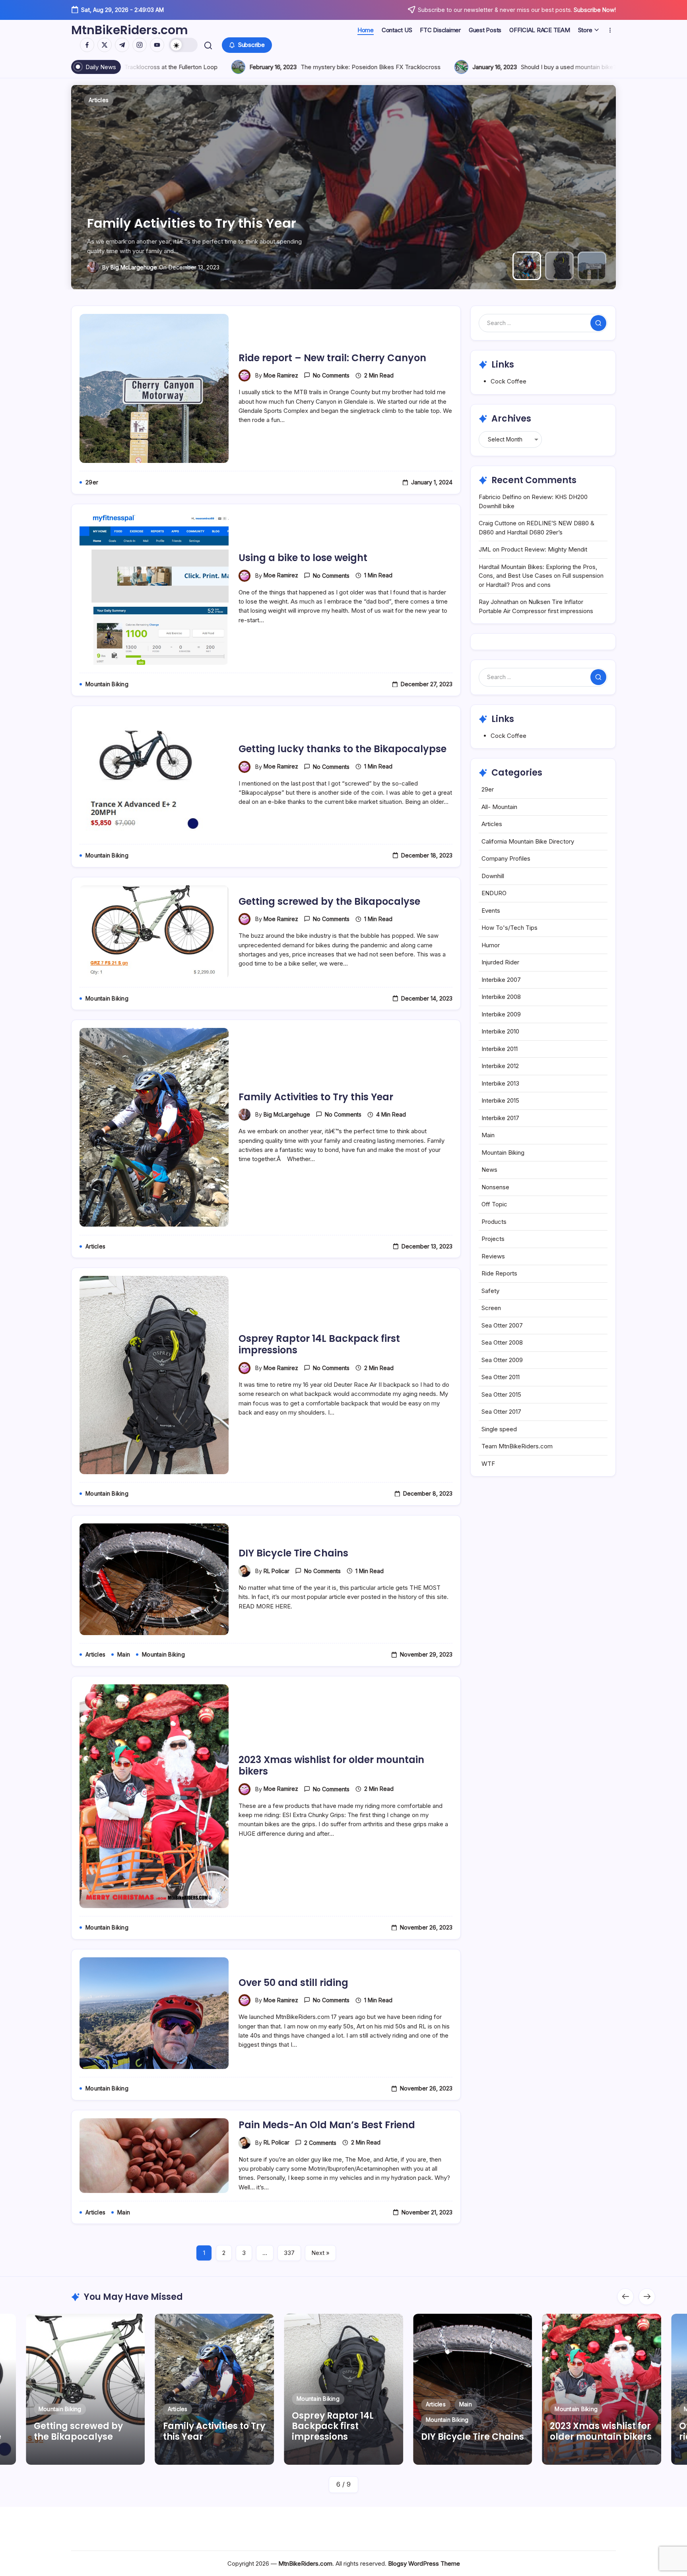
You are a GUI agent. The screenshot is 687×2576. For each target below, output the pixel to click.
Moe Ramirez (115, 267)
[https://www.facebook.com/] (87, 45)
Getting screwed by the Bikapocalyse (329, 901)
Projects (493, 1239)
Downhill (493, 876)
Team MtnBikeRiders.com (517, 1446)
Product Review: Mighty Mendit (544, 549)
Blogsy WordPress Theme (424, 2563)
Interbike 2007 (501, 980)
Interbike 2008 (501, 997)
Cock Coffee (508, 381)
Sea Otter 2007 (502, 1325)
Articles (492, 824)
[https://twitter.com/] (105, 45)
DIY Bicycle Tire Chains (293, 1553)
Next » (320, 2253)
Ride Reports (499, 1273)
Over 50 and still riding (293, 1983)
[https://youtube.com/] (157, 45)
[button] (183, 45)
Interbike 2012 (500, 1066)
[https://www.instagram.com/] (140, 45)
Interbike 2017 (500, 1118)
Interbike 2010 (500, 1031)
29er (488, 789)
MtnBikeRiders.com (130, 30)
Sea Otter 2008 (502, 1342)
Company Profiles (506, 858)
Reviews (493, 1256)
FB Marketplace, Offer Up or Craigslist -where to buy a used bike (249, 67)
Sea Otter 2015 (501, 1394)
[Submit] (598, 323)
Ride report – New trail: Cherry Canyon (172, 216)
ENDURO (494, 893)
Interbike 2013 (500, 1083)
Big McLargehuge (287, 1114)
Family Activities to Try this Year (316, 1097)
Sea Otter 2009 (502, 1360)
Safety (490, 1291)
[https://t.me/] (122, 45)
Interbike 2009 (501, 1014)
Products (494, 1222)
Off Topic (494, 1204)
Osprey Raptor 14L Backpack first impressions (319, 1344)
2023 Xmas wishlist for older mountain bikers (331, 1765)
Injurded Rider (500, 962)
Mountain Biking (503, 1153)
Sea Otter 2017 (501, 1412)
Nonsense (495, 1187)
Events (491, 911)
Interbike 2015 (500, 1100)
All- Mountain (499, 807)
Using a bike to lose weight (303, 558)
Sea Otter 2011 (501, 1377)
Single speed (499, 1429)
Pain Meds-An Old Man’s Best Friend (327, 2125)
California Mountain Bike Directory (528, 841)
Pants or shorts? (441, 67)
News (489, 1170)
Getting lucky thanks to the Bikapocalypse (343, 749)
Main (488, 1135)
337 (289, 2253)
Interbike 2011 (500, 1049)
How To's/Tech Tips (509, 928)
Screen (491, 1308)
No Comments (331, 375)
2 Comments (320, 2143)
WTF (488, 1464)
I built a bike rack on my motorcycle (592, 67)
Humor (491, 945)
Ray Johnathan (499, 602)
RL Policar (277, 1571)
